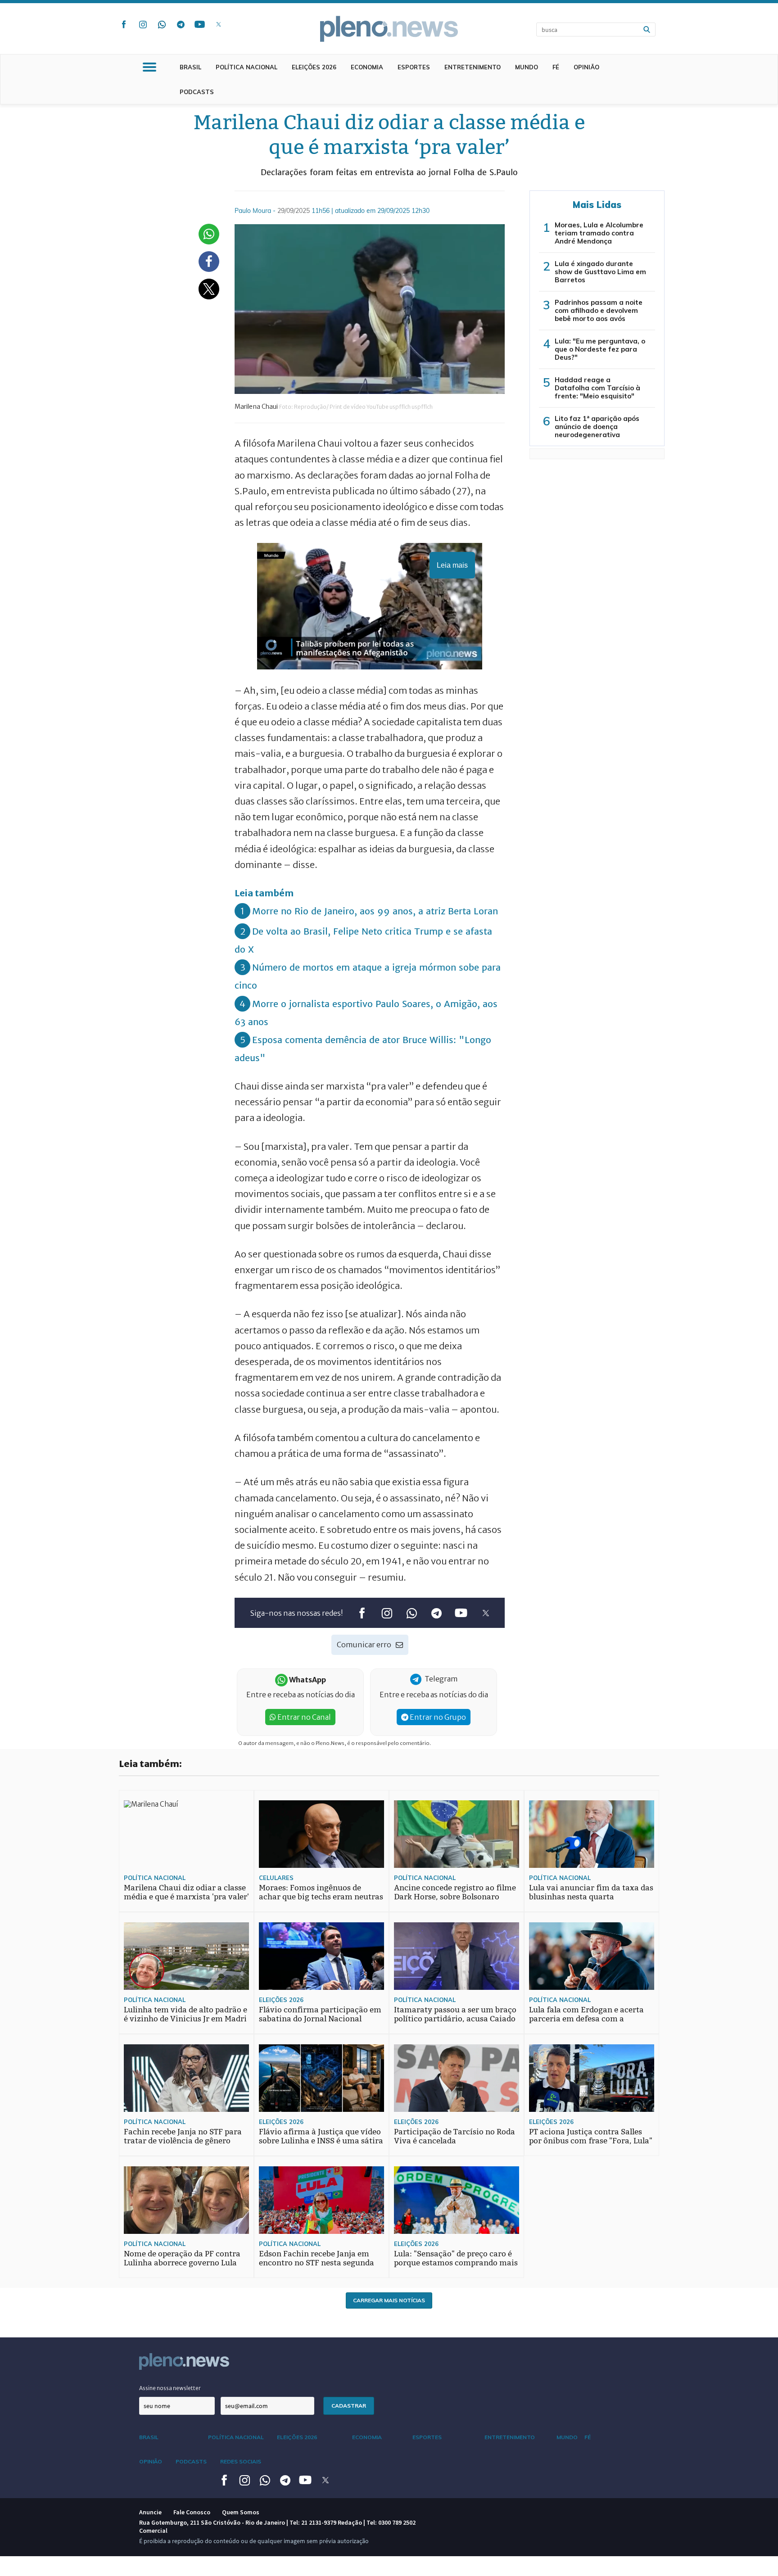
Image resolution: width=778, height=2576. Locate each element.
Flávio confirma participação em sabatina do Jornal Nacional (320, 2014)
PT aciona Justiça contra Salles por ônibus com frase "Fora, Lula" (591, 2136)
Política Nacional (247, 67)
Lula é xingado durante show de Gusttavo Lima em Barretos (600, 272)
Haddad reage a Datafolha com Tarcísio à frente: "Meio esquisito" (597, 388)
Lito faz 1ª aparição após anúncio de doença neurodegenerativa (597, 427)
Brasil (190, 67)
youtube (199, 24)
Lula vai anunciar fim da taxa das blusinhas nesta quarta (591, 1892)
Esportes (414, 67)
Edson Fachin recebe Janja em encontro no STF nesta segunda (317, 2258)
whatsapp (162, 24)
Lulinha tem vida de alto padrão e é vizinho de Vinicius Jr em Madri (185, 2014)
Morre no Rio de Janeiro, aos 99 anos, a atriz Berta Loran (375, 911)
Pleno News (389, 29)
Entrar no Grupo (437, 1717)
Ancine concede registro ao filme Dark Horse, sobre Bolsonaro (455, 1892)
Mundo (527, 67)
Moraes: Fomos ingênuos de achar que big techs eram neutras (321, 1892)
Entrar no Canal (303, 1717)
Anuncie (150, 2512)
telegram (181, 24)
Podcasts (197, 92)
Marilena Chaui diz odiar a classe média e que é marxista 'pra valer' (186, 1892)
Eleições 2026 (314, 67)
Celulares (276, 1878)
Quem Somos (241, 2512)
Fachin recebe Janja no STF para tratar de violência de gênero (183, 2136)
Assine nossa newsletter (170, 2388)
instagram (143, 24)
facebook (124, 24)
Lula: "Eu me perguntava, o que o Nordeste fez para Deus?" (600, 349)
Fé (556, 67)
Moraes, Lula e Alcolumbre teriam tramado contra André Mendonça (599, 233)
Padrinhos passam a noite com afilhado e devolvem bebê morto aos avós (599, 310)
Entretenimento (473, 67)
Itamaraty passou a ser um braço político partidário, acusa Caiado (455, 2014)
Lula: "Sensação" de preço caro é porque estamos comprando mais (456, 2258)
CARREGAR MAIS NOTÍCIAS (389, 2300)
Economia (367, 67)
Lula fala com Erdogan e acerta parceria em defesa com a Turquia (586, 2019)
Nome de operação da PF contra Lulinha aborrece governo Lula (182, 2258)
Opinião (586, 67)
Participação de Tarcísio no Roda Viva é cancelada (455, 2136)
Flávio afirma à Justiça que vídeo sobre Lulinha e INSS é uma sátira (321, 2136)
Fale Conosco (192, 2512)
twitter (218, 24)
